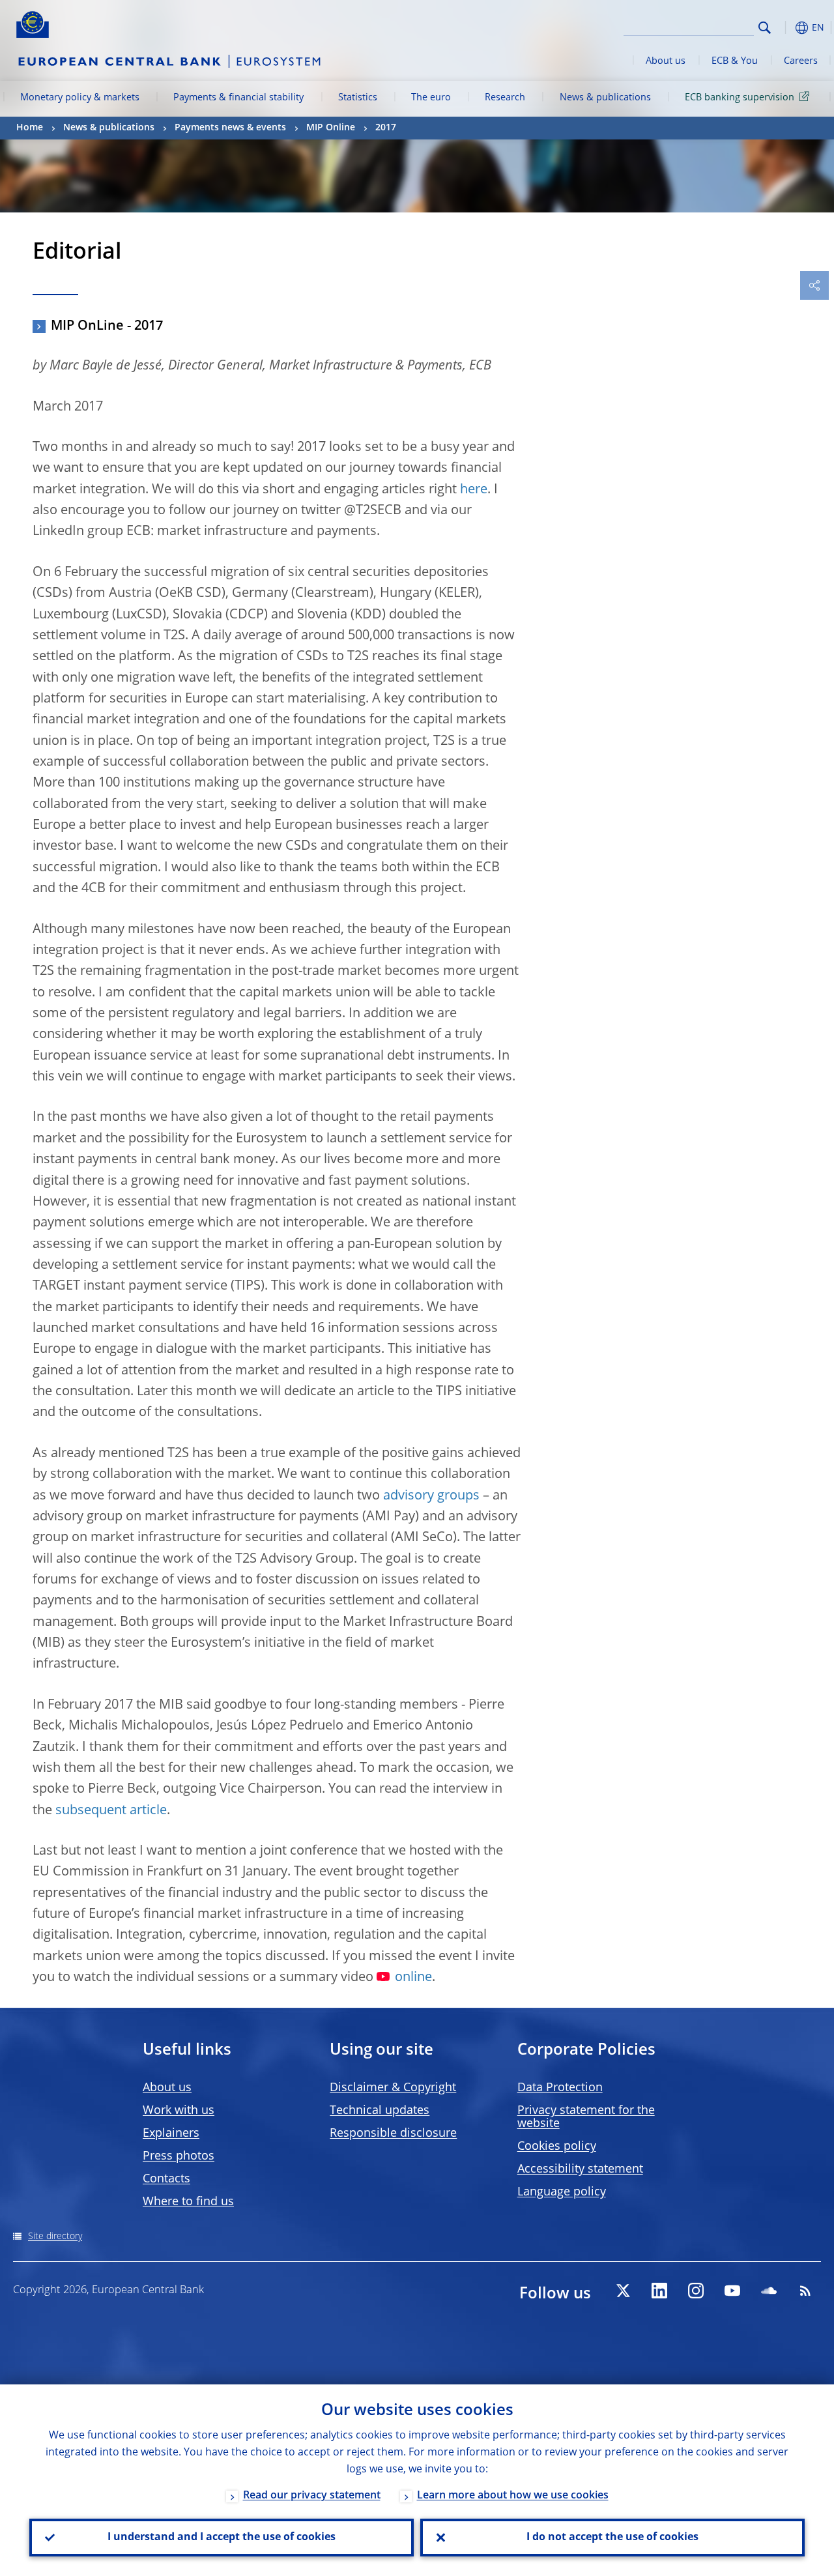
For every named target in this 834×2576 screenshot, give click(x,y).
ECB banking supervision (740, 98)
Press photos (179, 2156)
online (413, 1978)
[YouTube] (732, 2291)
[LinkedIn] (659, 2291)
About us (666, 61)
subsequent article (111, 1811)
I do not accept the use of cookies (612, 2538)
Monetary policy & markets (80, 98)
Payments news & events (230, 128)
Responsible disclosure (393, 2134)
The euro (431, 98)
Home (30, 128)
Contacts (166, 2179)
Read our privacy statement (312, 2496)
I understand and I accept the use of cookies (222, 2538)
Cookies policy (557, 2147)
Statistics (358, 98)
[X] (623, 2291)
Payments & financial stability (238, 98)
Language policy (562, 2192)
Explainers (171, 2134)
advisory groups (431, 1496)
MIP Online (331, 128)
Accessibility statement (580, 2169)
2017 (386, 128)
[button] (785, 28)
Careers (801, 61)
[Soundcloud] (769, 2291)
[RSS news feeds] (805, 2291)
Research (505, 98)
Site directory (55, 2236)
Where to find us (188, 2202)
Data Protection (560, 2088)
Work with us (179, 2111)
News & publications (605, 98)
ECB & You (735, 61)
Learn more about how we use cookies (513, 2496)
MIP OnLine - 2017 (107, 326)
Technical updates (380, 2111)
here (474, 490)
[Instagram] (696, 2291)
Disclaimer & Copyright (393, 2088)
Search (765, 28)
